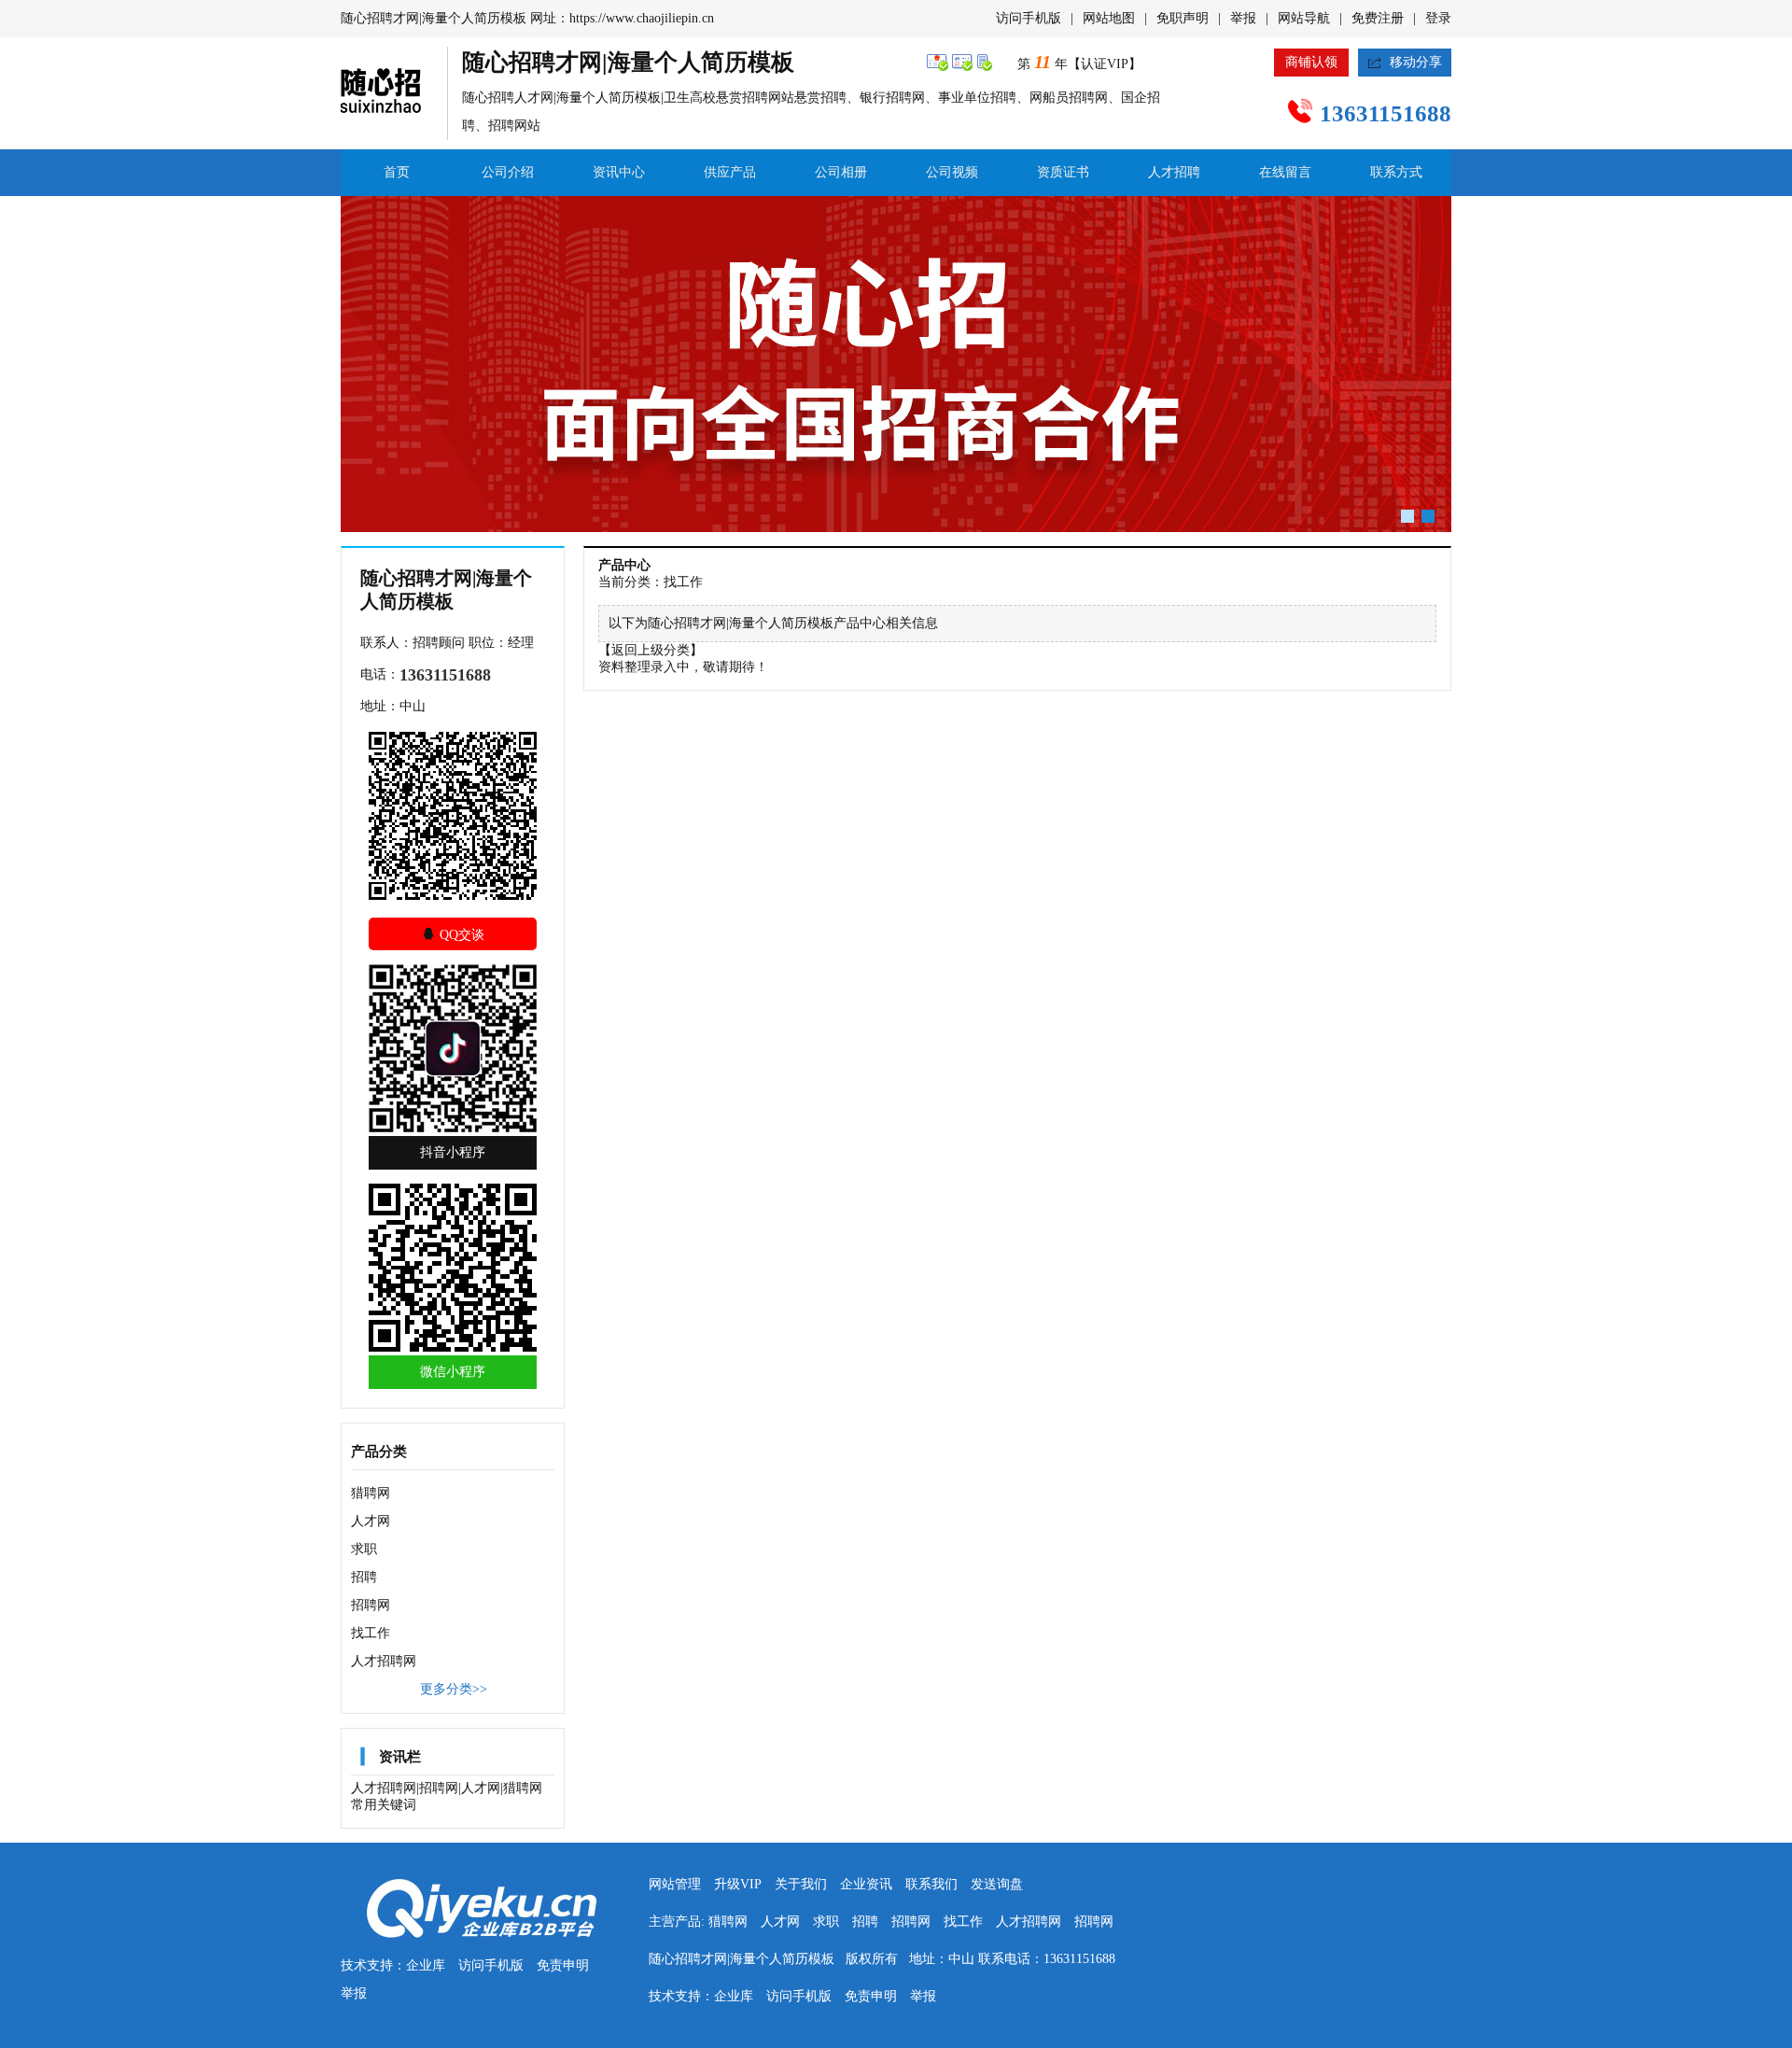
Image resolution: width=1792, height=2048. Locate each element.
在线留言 (1285, 172)
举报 (1243, 18)
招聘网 (371, 1605)
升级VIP (738, 1884)
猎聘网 (371, 1493)
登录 (1438, 18)
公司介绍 (508, 172)
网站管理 (675, 1884)
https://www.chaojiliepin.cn (642, 18)
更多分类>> (454, 1689)
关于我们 (801, 1884)
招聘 (364, 1577)
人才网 (371, 1521)
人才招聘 (1174, 172)
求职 (364, 1549)
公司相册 (841, 172)
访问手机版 (1029, 18)
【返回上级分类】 (651, 650)
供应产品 (730, 172)
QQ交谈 (453, 934)
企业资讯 (866, 1884)
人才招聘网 (384, 1661)
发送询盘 (997, 1884)
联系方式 (1396, 172)
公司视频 (952, 172)
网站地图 (1109, 18)
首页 (397, 172)
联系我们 (931, 1884)
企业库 (426, 1965)
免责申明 (563, 1965)
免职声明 (1183, 18)
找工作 (371, 1633)
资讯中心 (619, 172)
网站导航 (1304, 18)
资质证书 (1063, 172)
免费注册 (1378, 18)
